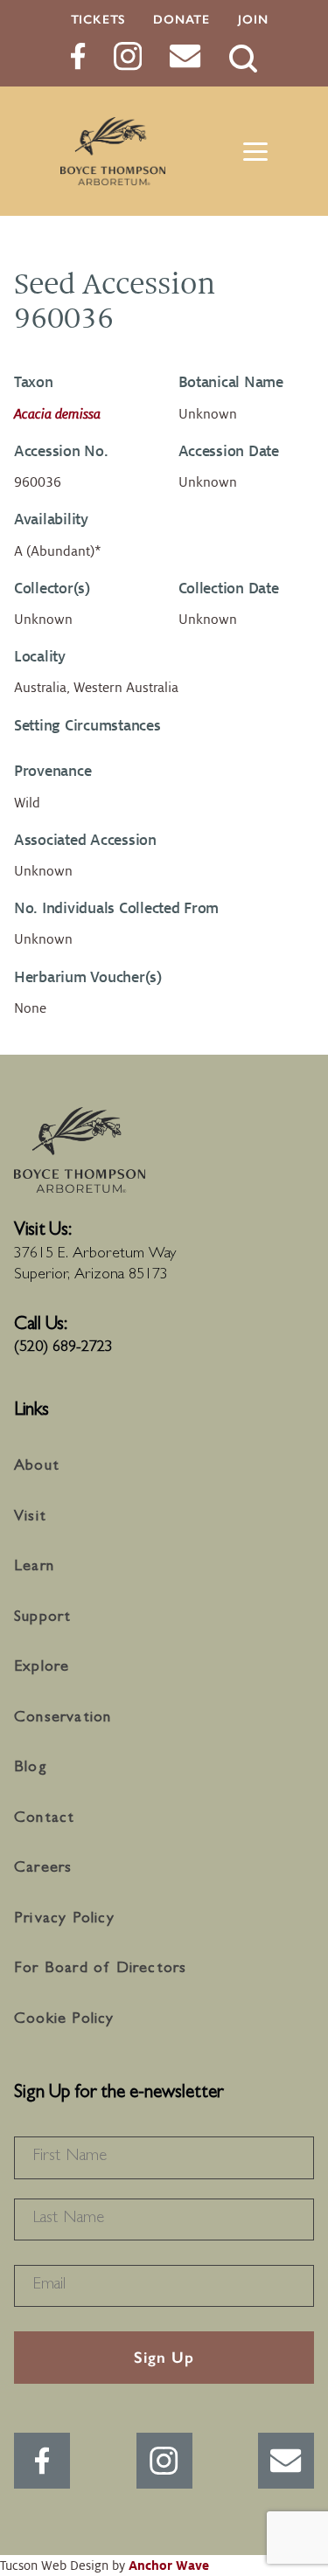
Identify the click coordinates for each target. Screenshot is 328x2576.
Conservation (63, 1719)
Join (253, 20)
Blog (31, 1769)
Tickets (98, 20)
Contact (44, 1819)
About (37, 1467)
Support (42, 1618)
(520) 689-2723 (63, 1348)
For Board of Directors (100, 1970)
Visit (30, 1518)
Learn (34, 1568)
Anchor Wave (169, 2566)
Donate (181, 20)
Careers (43, 1869)
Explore (42, 1668)
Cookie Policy (64, 2020)
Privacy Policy (64, 1920)
